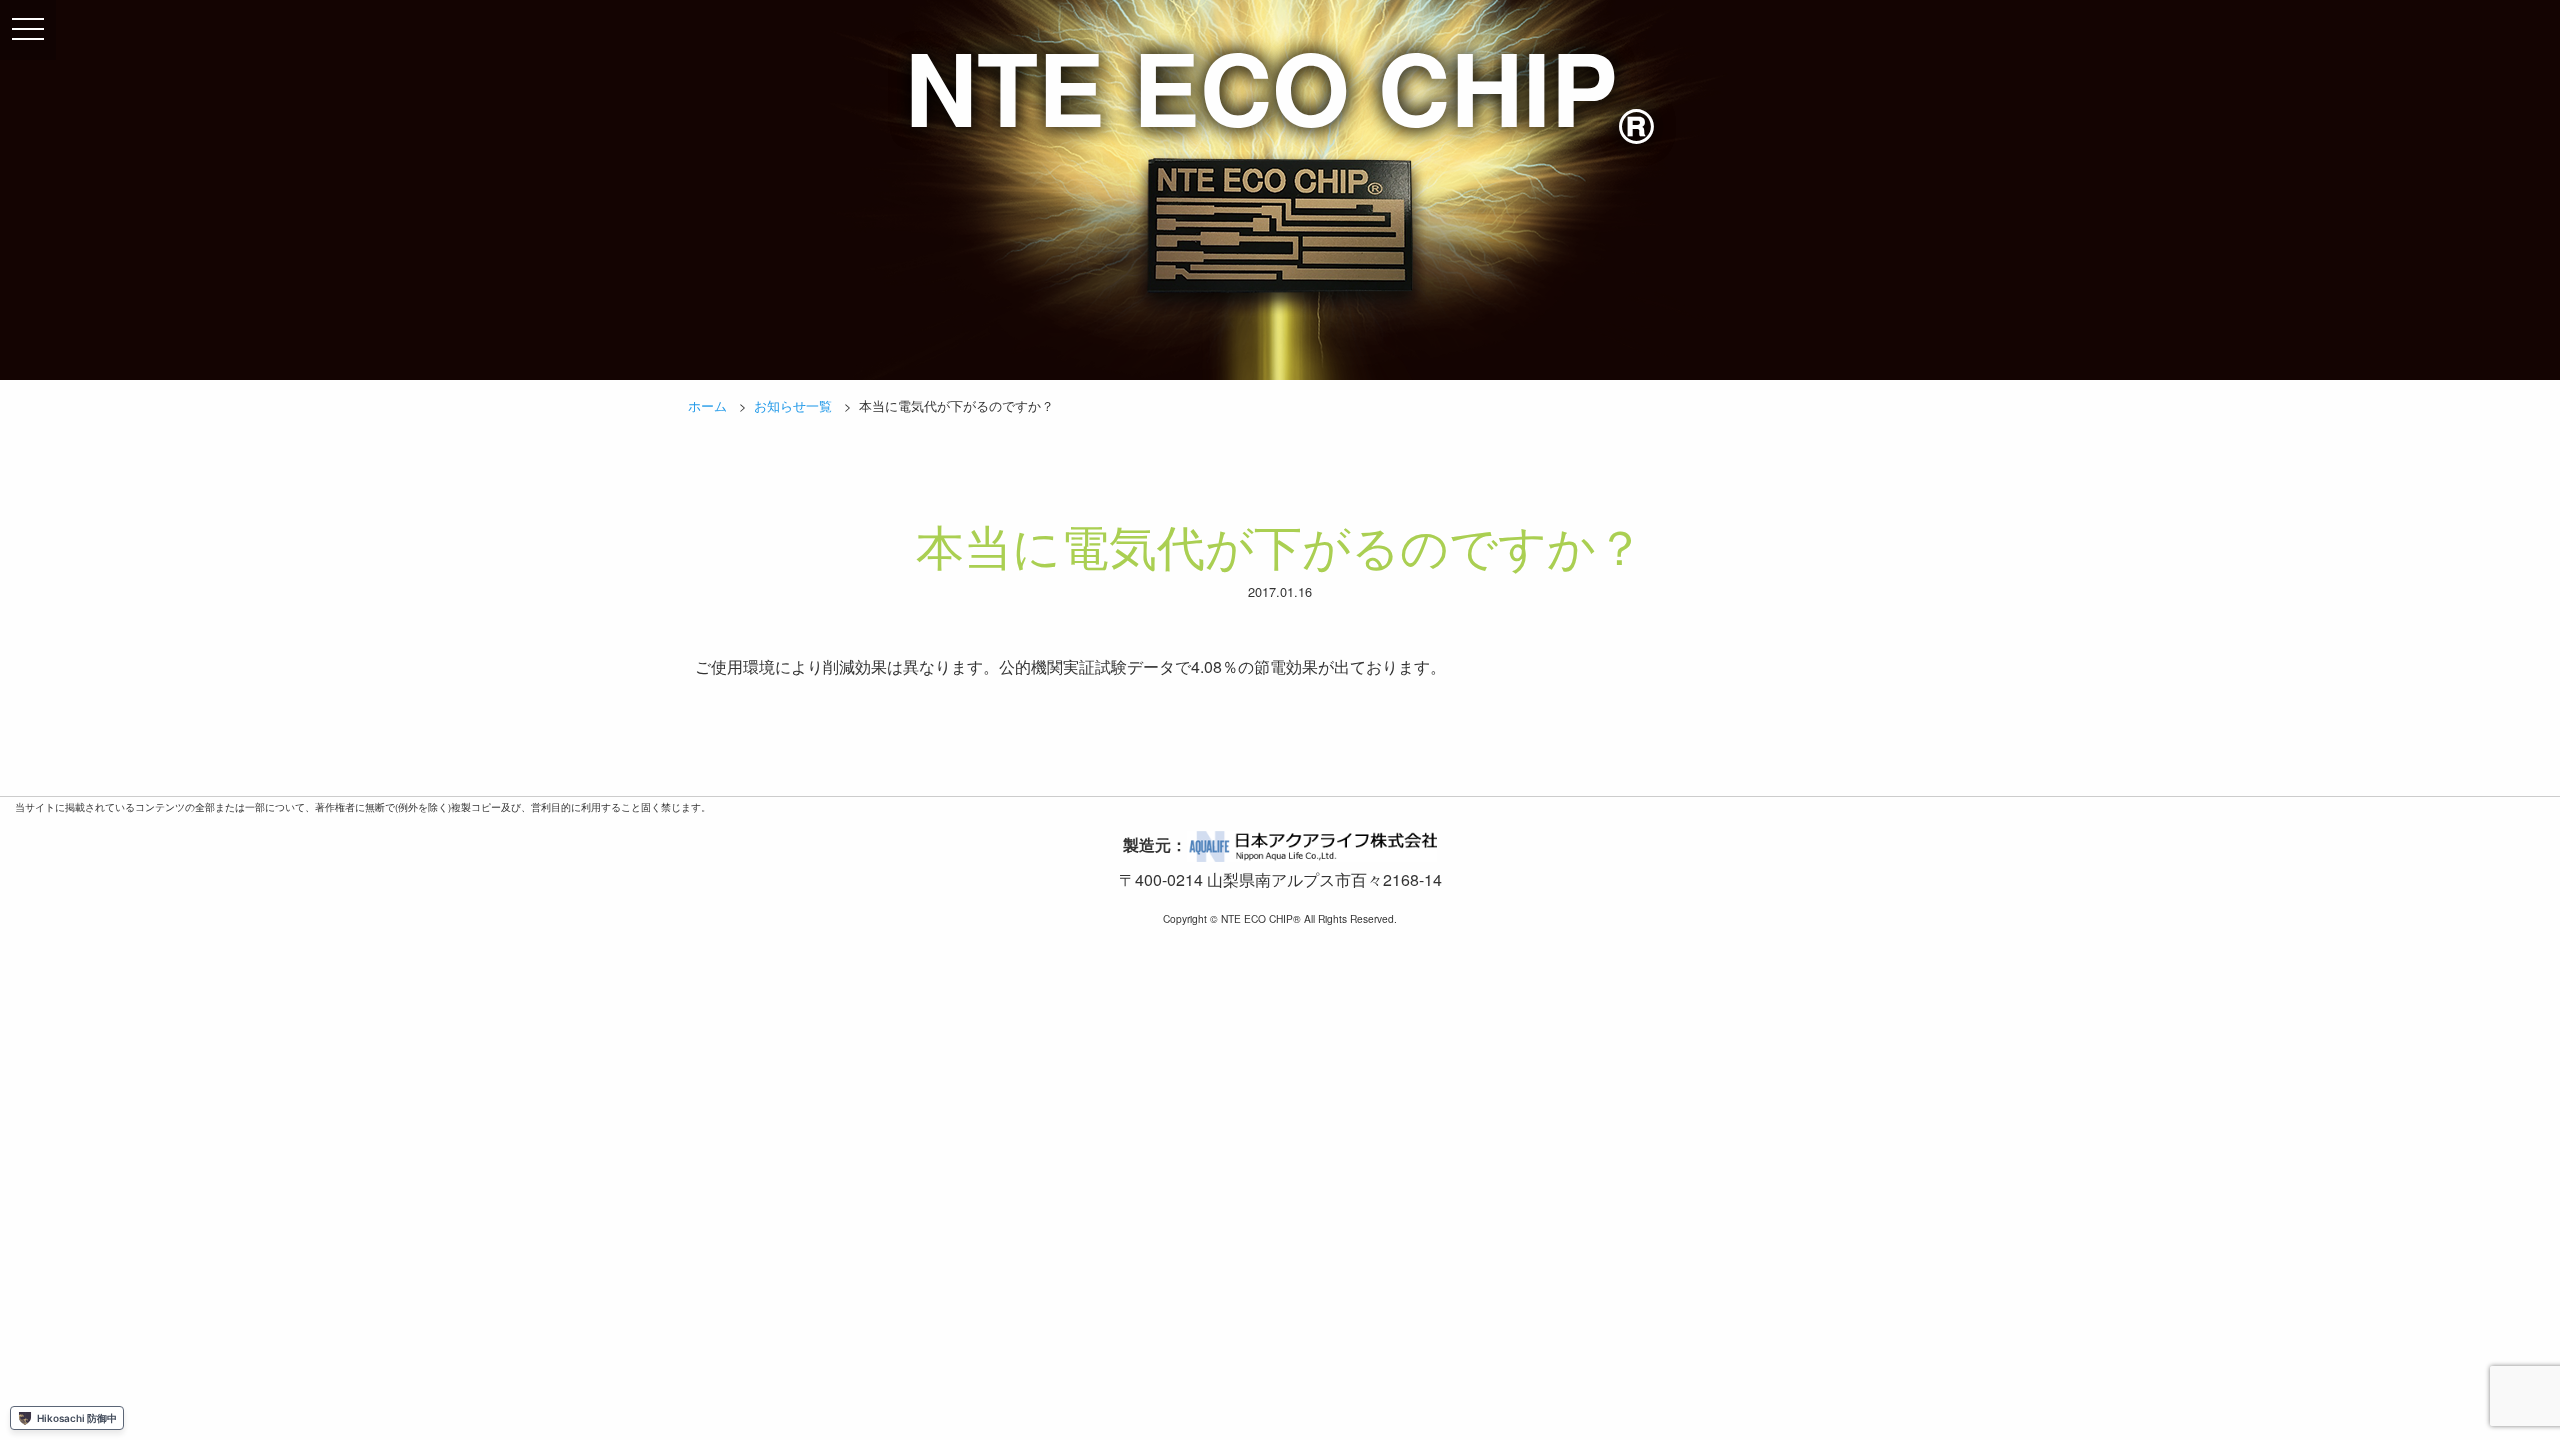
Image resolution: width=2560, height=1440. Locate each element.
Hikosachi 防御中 (77, 1418)
